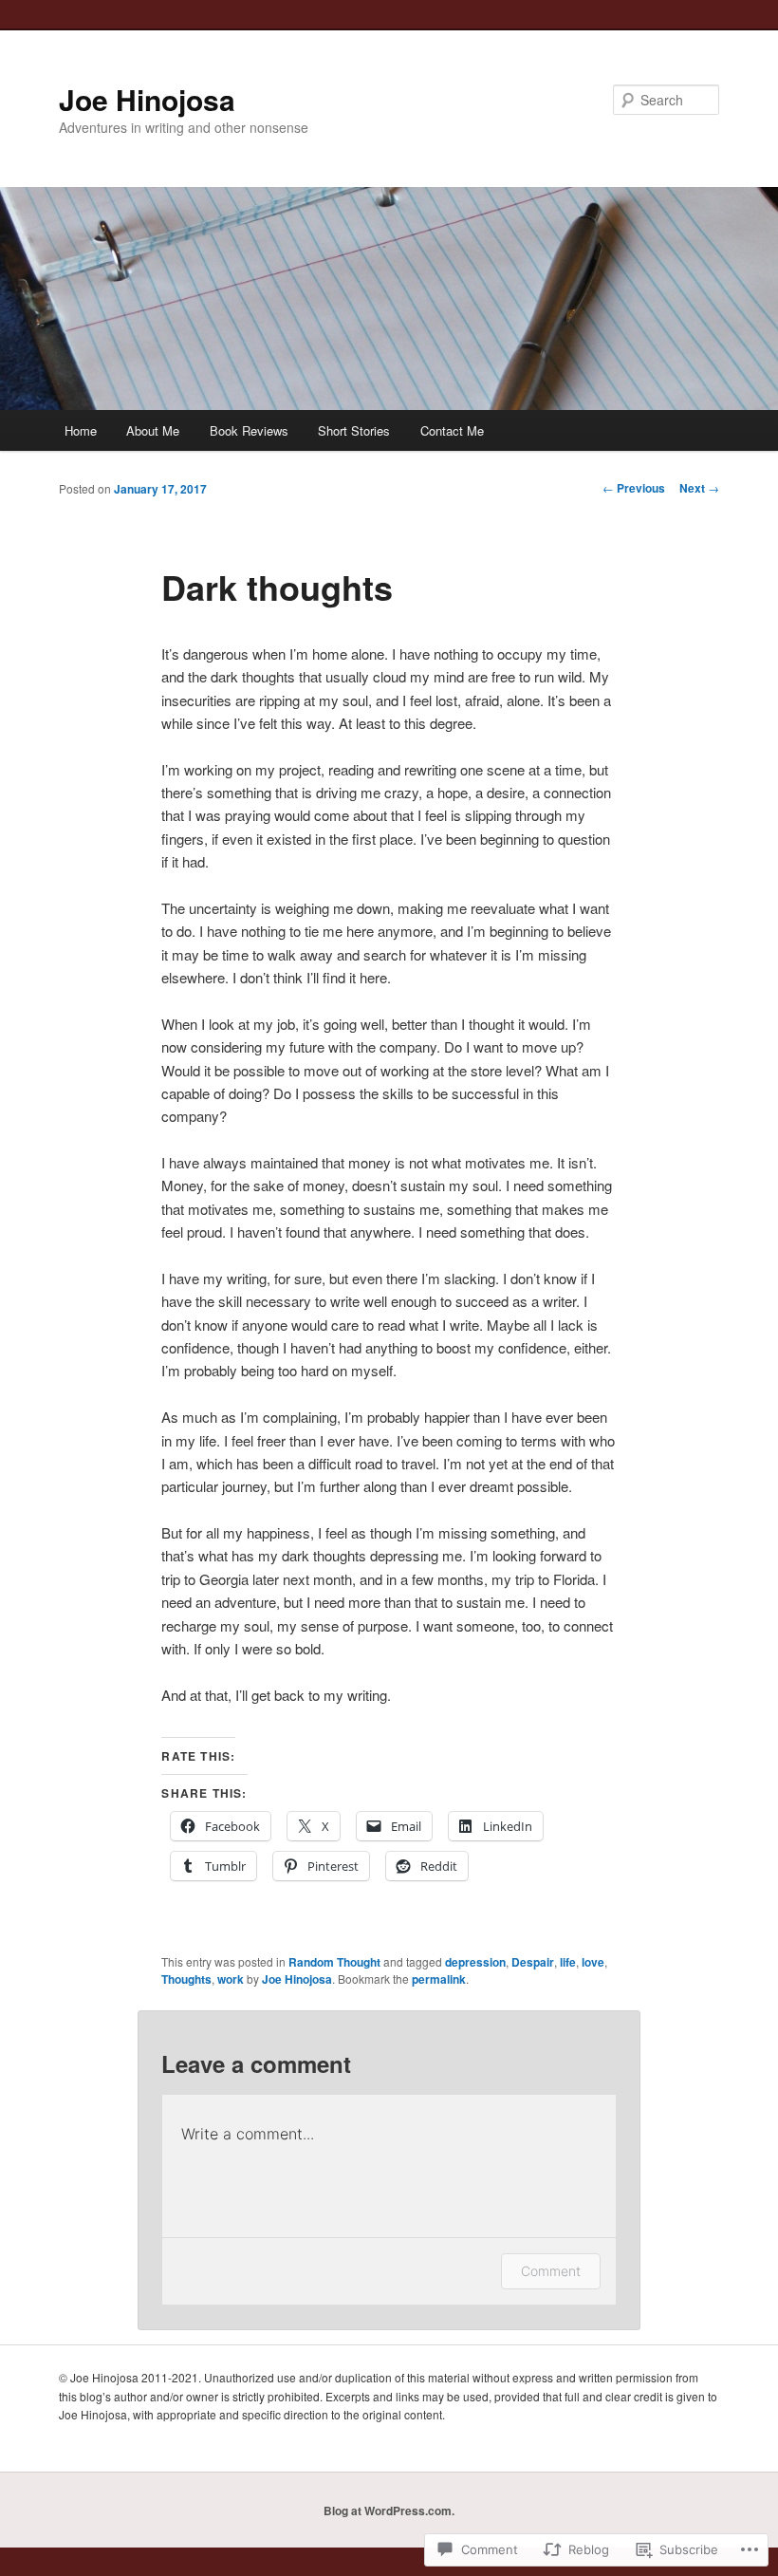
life (568, 1962)
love (593, 1962)
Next (699, 488)
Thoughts (186, 1979)
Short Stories (354, 430)
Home (81, 430)
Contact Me (452, 430)
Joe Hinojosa (147, 99)
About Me (153, 430)
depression (475, 1962)
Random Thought (334, 1962)
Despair (533, 1962)
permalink (439, 1979)
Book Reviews (249, 430)
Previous (634, 488)
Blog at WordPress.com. (389, 2511)
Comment (551, 2271)
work (231, 1979)
